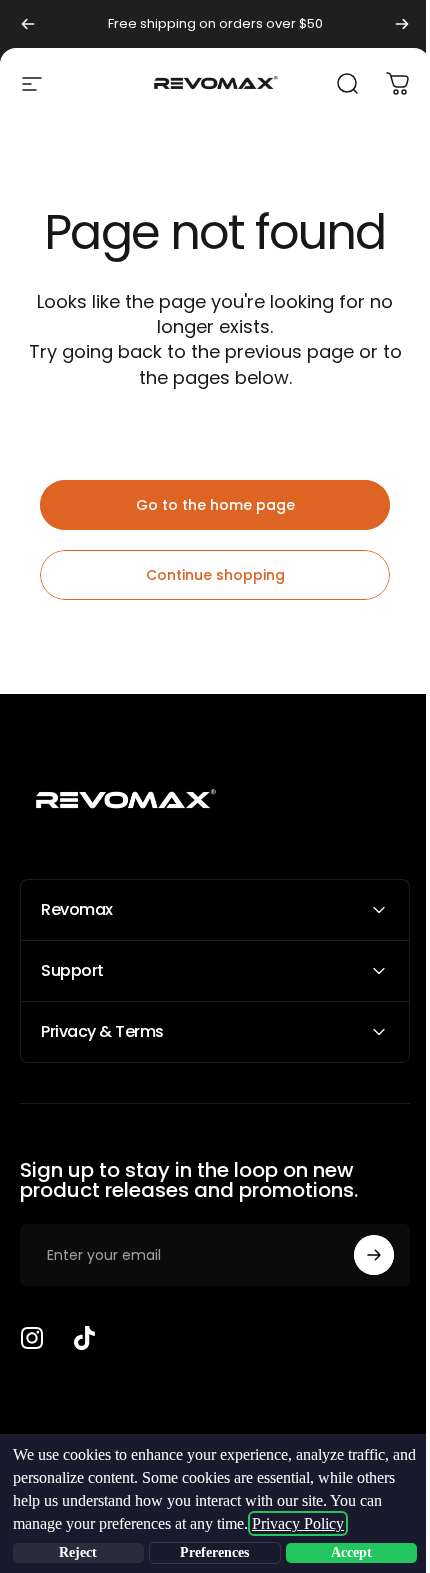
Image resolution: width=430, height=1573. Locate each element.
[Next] (402, 24)
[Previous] (28, 24)
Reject (76, 1552)
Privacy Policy (324, 1523)
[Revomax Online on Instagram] (32, 1338)
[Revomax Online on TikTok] (84, 1338)
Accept (339, 1552)
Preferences (207, 1552)
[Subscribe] (359, 1255)
